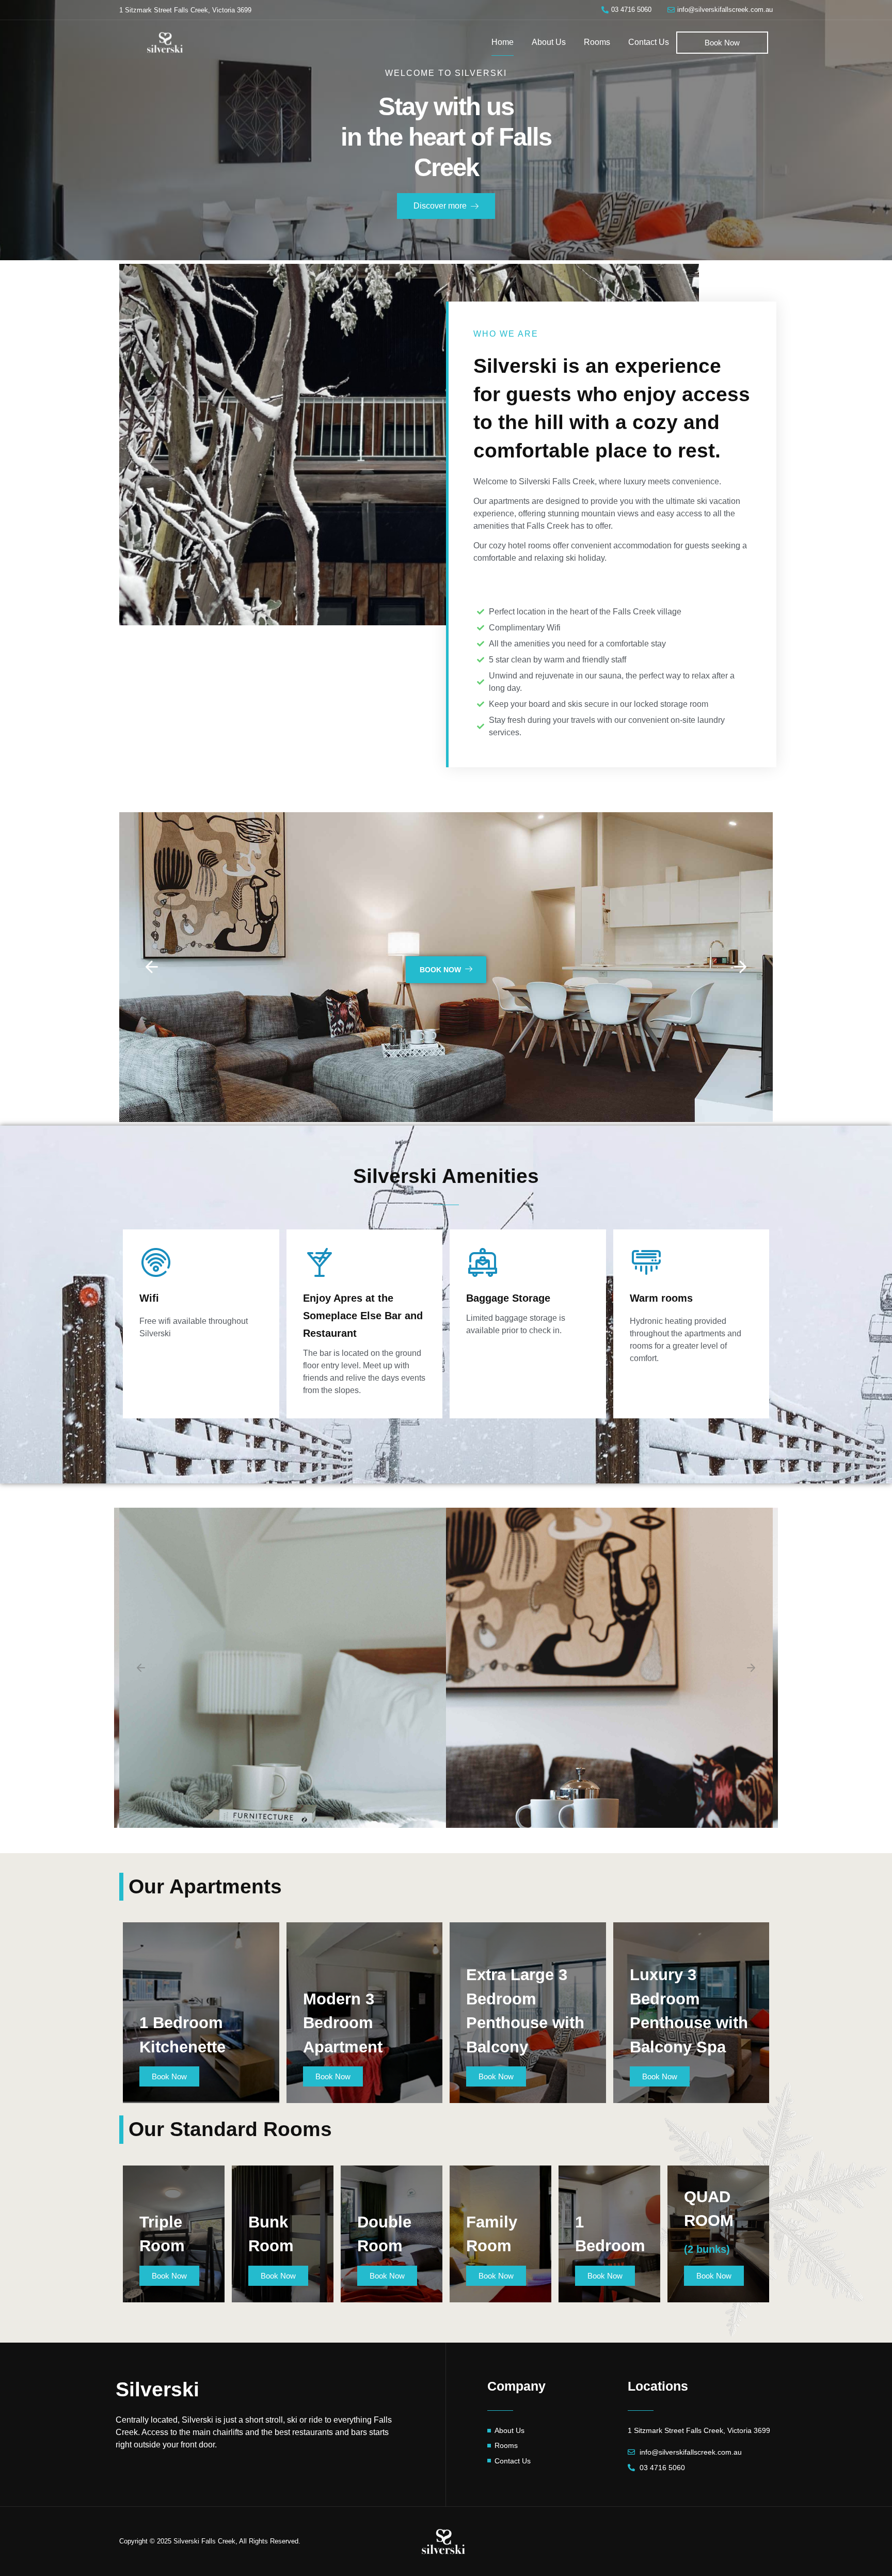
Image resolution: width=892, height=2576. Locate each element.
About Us (549, 42)
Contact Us (649, 42)
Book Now (440, 970)
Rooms (597, 42)
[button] (152, 967)
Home (503, 42)
